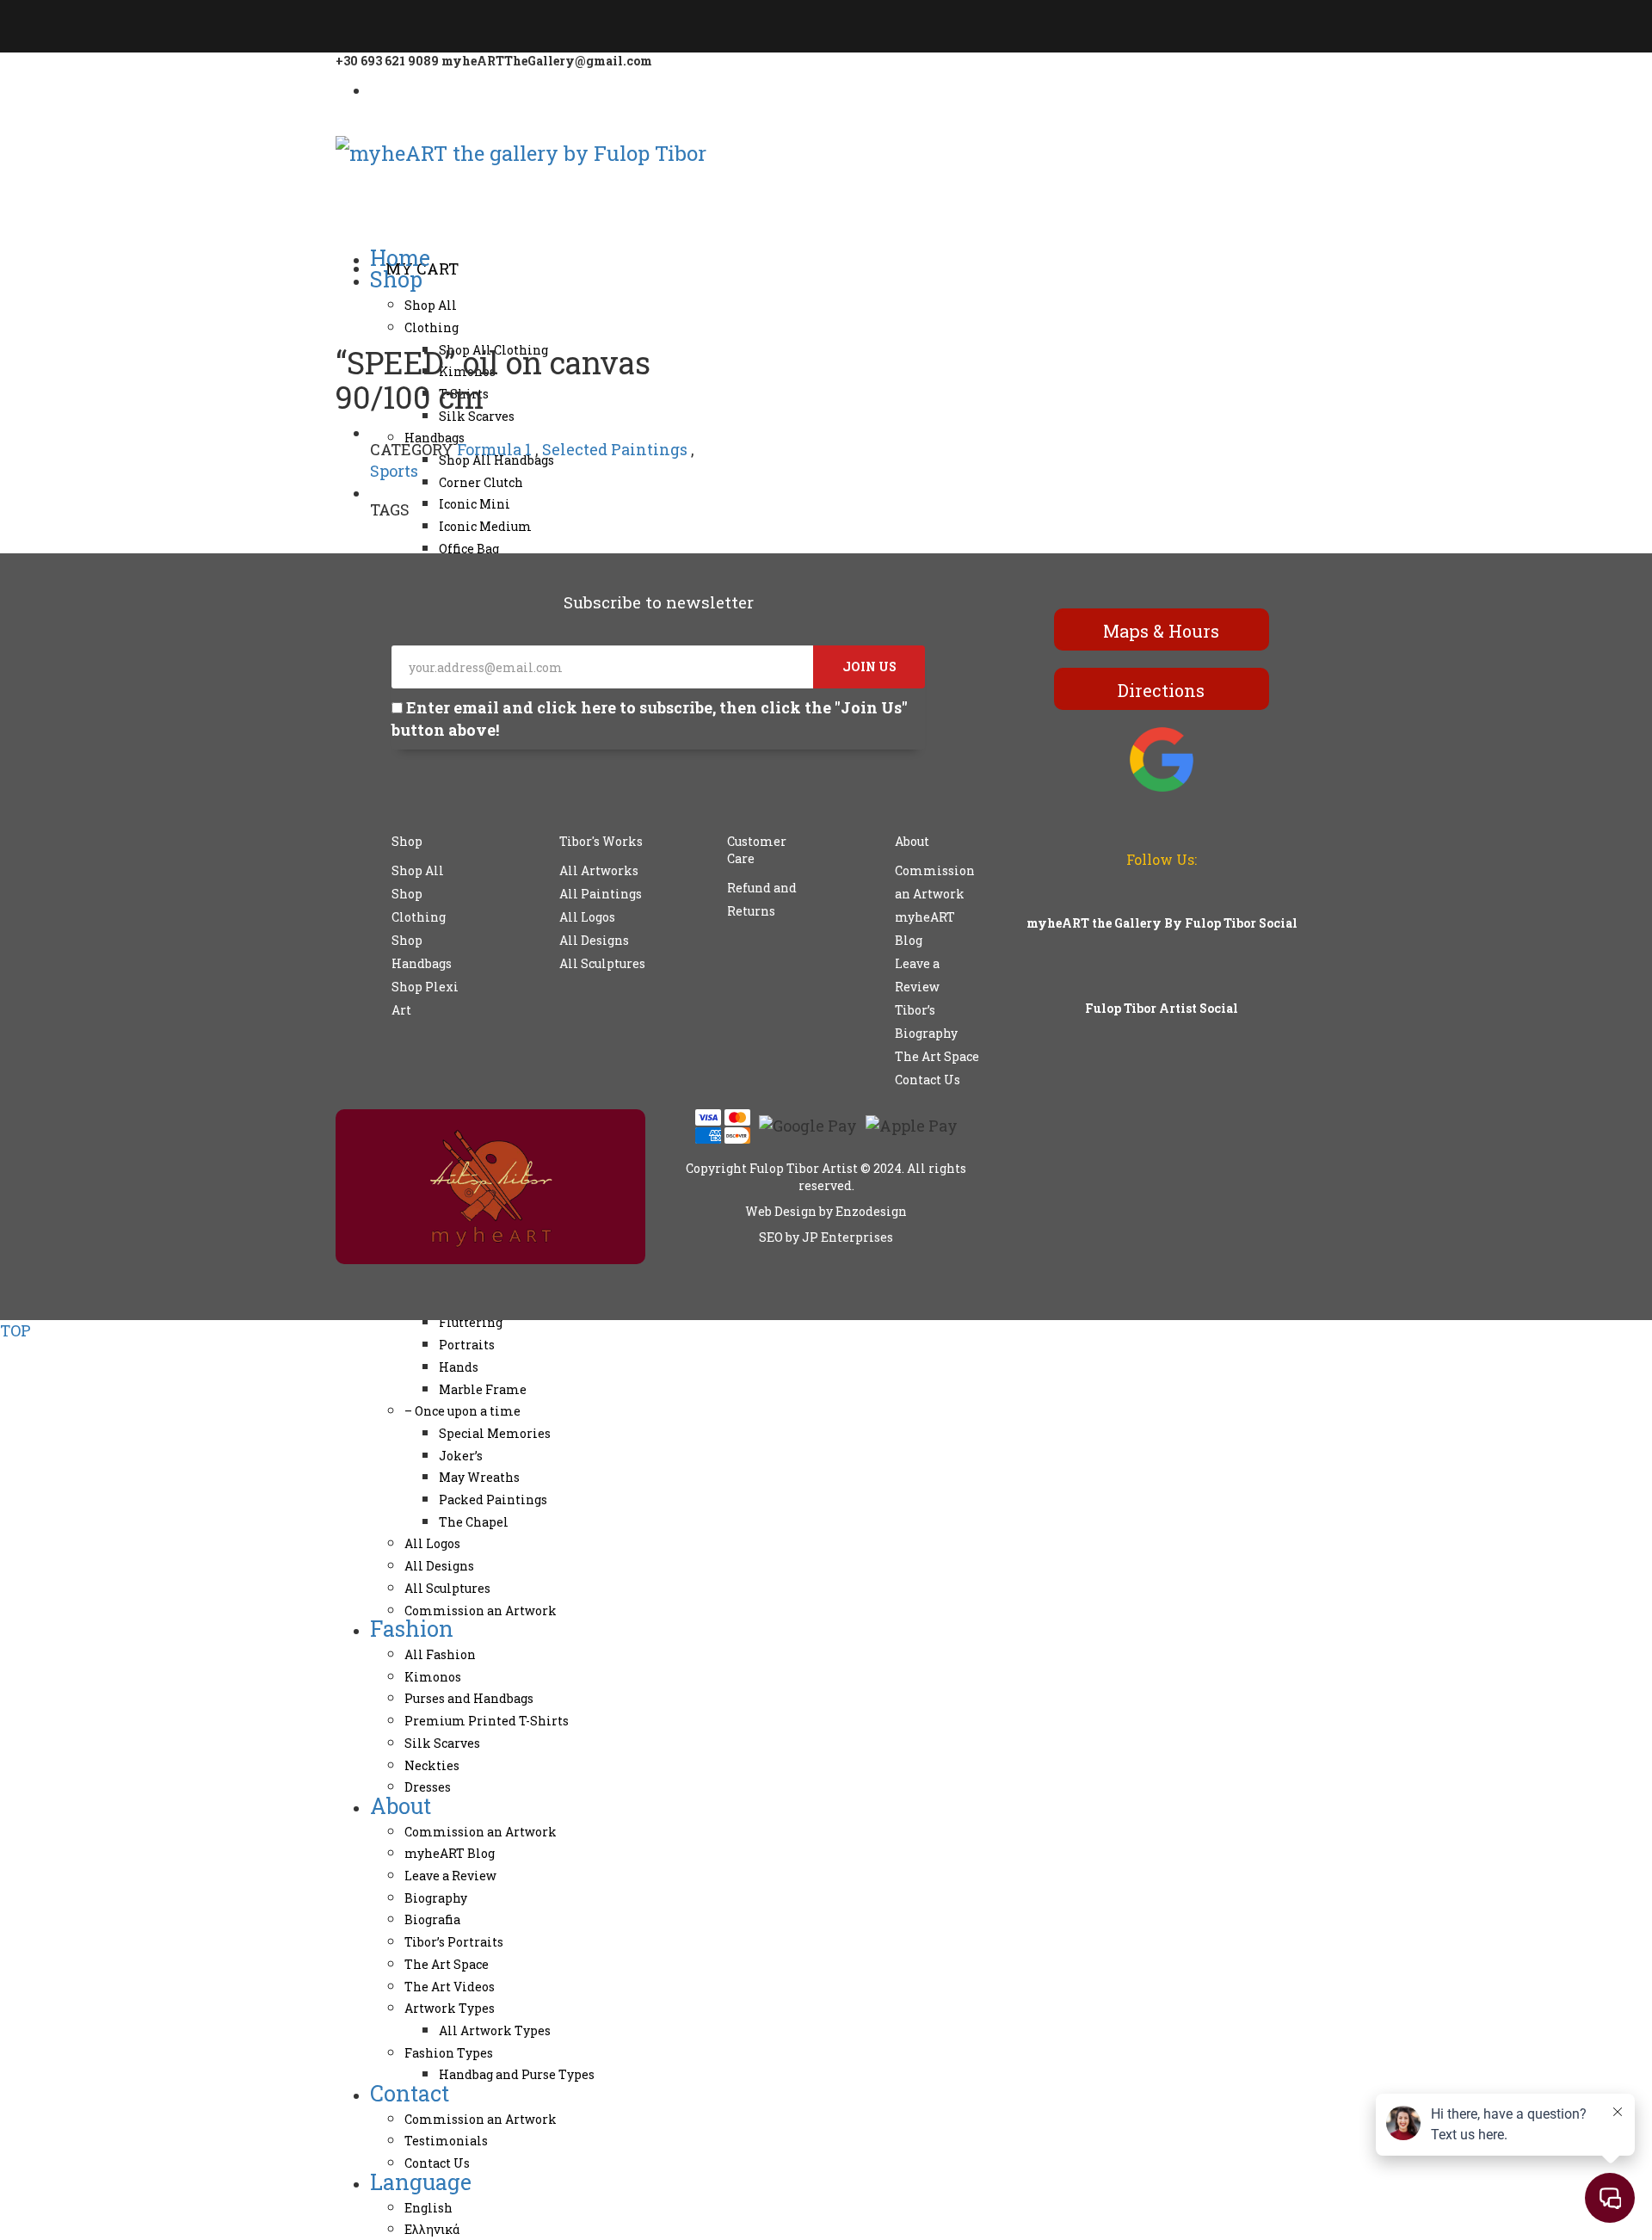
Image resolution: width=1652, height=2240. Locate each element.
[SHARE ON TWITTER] (342, 540)
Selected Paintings (615, 449)
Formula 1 (494, 449)
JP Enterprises (848, 1237)
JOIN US (869, 666)
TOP (15, 1330)
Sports (394, 471)
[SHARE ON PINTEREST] (378, 540)
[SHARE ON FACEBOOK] (354, 540)
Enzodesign (870, 1211)
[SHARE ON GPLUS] (366, 540)
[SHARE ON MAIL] (390, 540)
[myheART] (380, 87)
